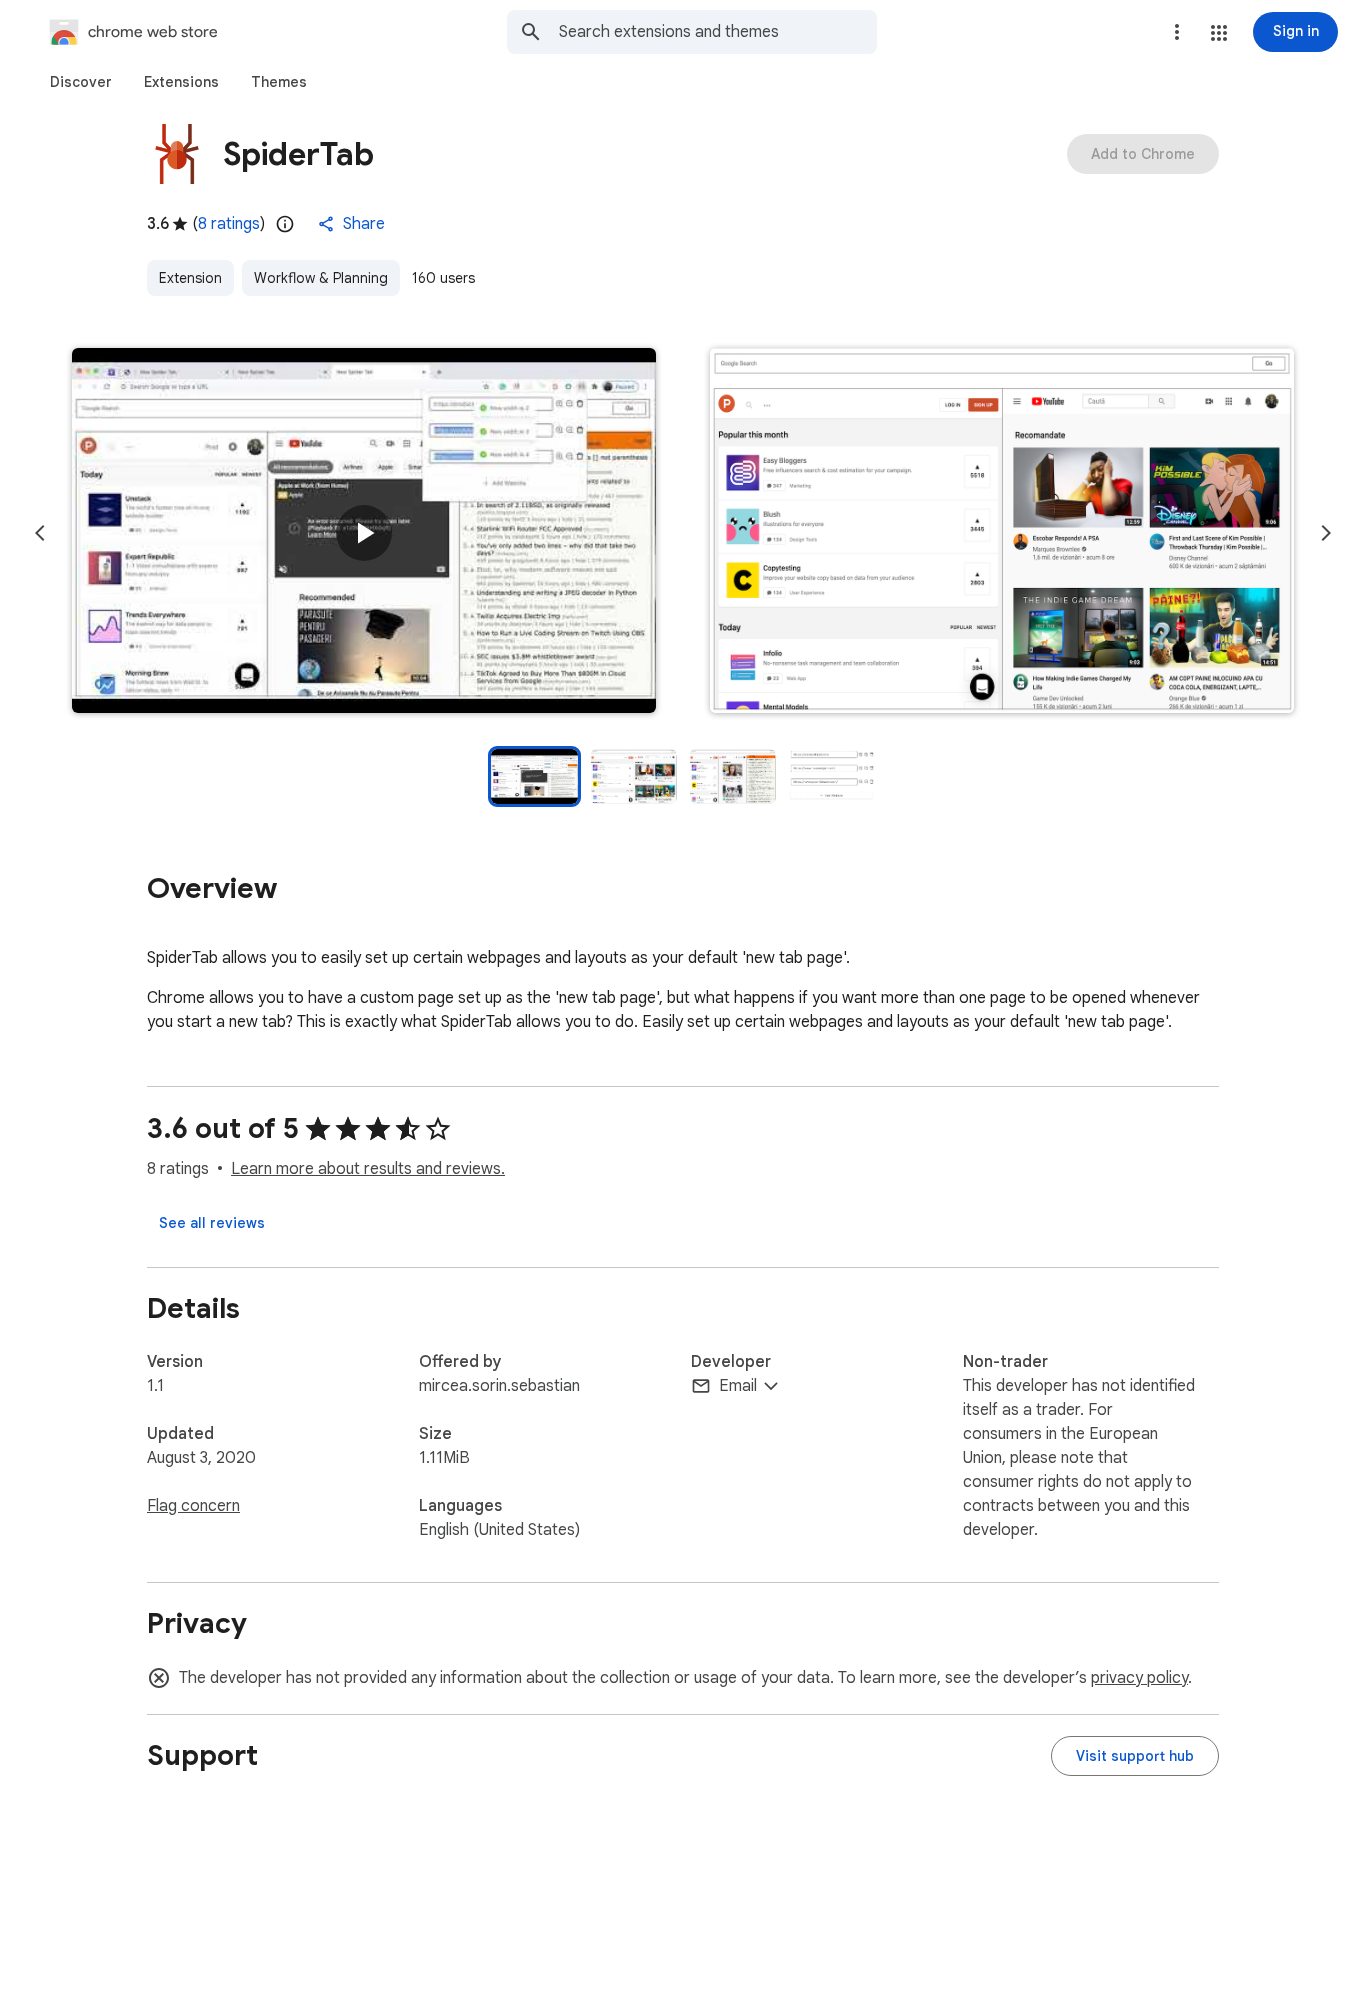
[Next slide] (1326, 533)
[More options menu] (1177, 32)
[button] (1219, 33)
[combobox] (718, 32)
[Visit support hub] (1135, 1756)
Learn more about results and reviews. (368, 1169)
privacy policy (1139, 1678)
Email (738, 1386)
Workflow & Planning (321, 278)
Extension (190, 278)
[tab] (81, 82)
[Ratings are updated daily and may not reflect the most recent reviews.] (285, 224)
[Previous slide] (40, 533)
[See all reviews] (212, 1223)
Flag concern (193, 1506)
